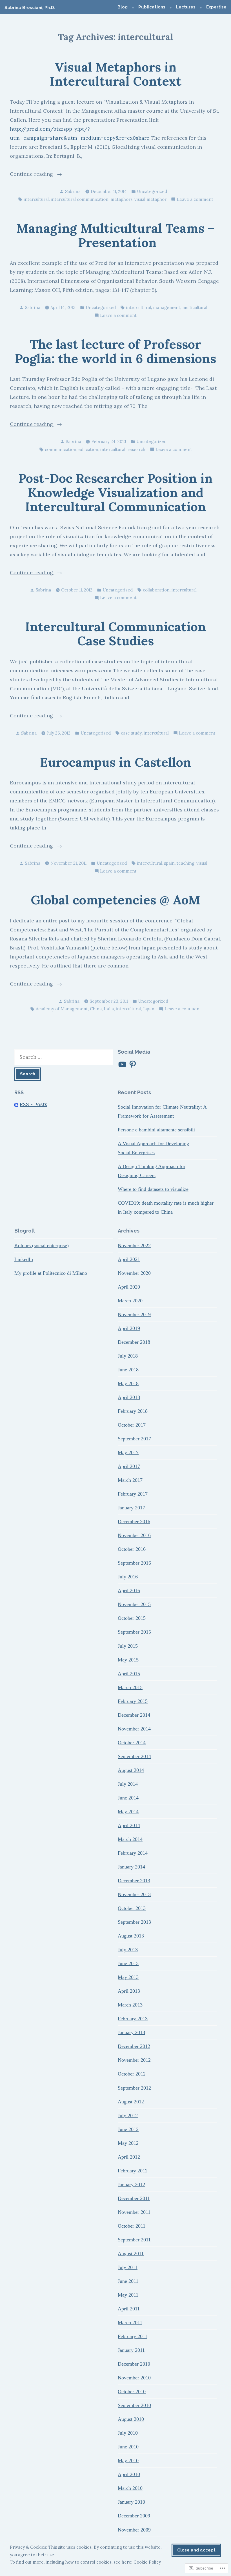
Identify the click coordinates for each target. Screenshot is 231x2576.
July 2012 (128, 2115)
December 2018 (134, 1342)
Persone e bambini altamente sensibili (156, 1130)
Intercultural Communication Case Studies (115, 634)
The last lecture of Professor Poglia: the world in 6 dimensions (115, 351)
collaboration (156, 590)
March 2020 (130, 1301)
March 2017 (130, 1480)
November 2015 (134, 1604)
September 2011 (134, 2240)
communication (61, 449)
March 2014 (130, 1839)
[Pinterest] (133, 1064)
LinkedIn (24, 1259)
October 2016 (132, 1549)
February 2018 (133, 1411)
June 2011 (128, 2281)
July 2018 (128, 1356)
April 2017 (129, 1466)
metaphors (121, 199)
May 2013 (128, 1977)
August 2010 (131, 2419)
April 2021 (129, 1259)
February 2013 (133, 2019)
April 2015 (129, 1674)
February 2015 (133, 1701)
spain (169, 863)
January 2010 (131, 2502)
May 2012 (128, 2143)
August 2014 (131, 1770)
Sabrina (73, 191)
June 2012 (128, 2129)
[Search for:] (64, 1057)
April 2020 (129, 1287)
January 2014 (131, 1867)
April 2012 (129, 2157)
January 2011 (131, 2350)
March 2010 (130, 2488)
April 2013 (129, 1991)
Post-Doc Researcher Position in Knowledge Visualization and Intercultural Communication (115, 492)
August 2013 (131, 1936)
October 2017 (132, 1425)
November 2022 (134, 1245)
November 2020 (134, 1273)
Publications (152, 7)
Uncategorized (152, 191)
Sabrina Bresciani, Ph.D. (30, 8)
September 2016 (134, 1563)
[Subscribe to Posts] (16, 1104)
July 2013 (128, 1950)
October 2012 (132, 2074)
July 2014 (128, 1784)
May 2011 (128, 2295)
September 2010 (134, 2405)
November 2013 (134, 1894)
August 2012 (131, 2102)
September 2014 (134, 1756)
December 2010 (134, 2364)
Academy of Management (62, 1009)
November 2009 (134, 2530)
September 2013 (134, 1922)
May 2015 (128, 1660)
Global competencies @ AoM (115, 900)
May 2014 (128, 1812)
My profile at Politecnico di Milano (51, 1273)
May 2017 (128, 1452)
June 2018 (128, 1370)
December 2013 (134, 1881)
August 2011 (131, 2254)
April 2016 (129, 1590)
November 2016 (134, 1535)
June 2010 (128, 2447)
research (136, 449)
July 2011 (128, 2267)
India (109, 1009)
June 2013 (128, 1963)
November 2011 (134, 2212)
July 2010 (128, 2433)
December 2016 (134, 1521)
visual (202, 863)
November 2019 (134, 1314)
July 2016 (128, 1577)
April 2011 (129, 2309)
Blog (123, 7)
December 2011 (134, 2198)
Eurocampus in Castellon (116, 762)
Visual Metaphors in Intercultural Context (116, 74)
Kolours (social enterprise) (42, 1245)
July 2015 (128, 1646)
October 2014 (132, 1743)
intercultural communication (80, 199)
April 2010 (129, 2474)
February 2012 (133, 2171)
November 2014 (134, 1729)
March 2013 (130, 2005)
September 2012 (134, 2088)
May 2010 (128, 2461)
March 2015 (130, 1687)
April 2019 (129, 1328)
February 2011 (133, 2336)
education (88, 449)
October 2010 (132, 2392)
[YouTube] (122, 1064)
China (96, 1009)
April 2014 (129, 1825)
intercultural (36, 199)
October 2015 (132, 1618)
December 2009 (134, 2516)
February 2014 (133, 1853)
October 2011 (132, 2226)
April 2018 (129, 1397)
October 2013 (132, 1908)
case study (131, 733)
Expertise (216, 7)
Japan (149, 1009)
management (167, 307)
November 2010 (134, 2378)
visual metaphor (150, 199)
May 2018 (128, 1383)
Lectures (186, 7)
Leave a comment (195, 200)
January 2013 (131, 2032)
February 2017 (133, 1494)
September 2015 (134, 1632)
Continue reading (32, 174)
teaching (186, 863)
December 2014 (134, 1715)
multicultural (195, 307)
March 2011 (130, 2323)
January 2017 (131, 1508)
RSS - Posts (34, 1104)
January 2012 (131, 2185)
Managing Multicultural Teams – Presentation (115, 235)
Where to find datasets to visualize (153, 1189)
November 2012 (134, 2060)
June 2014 (128, 1798)
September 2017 (134, 1439)
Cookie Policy (147, 2562)
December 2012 (134, 2046)
